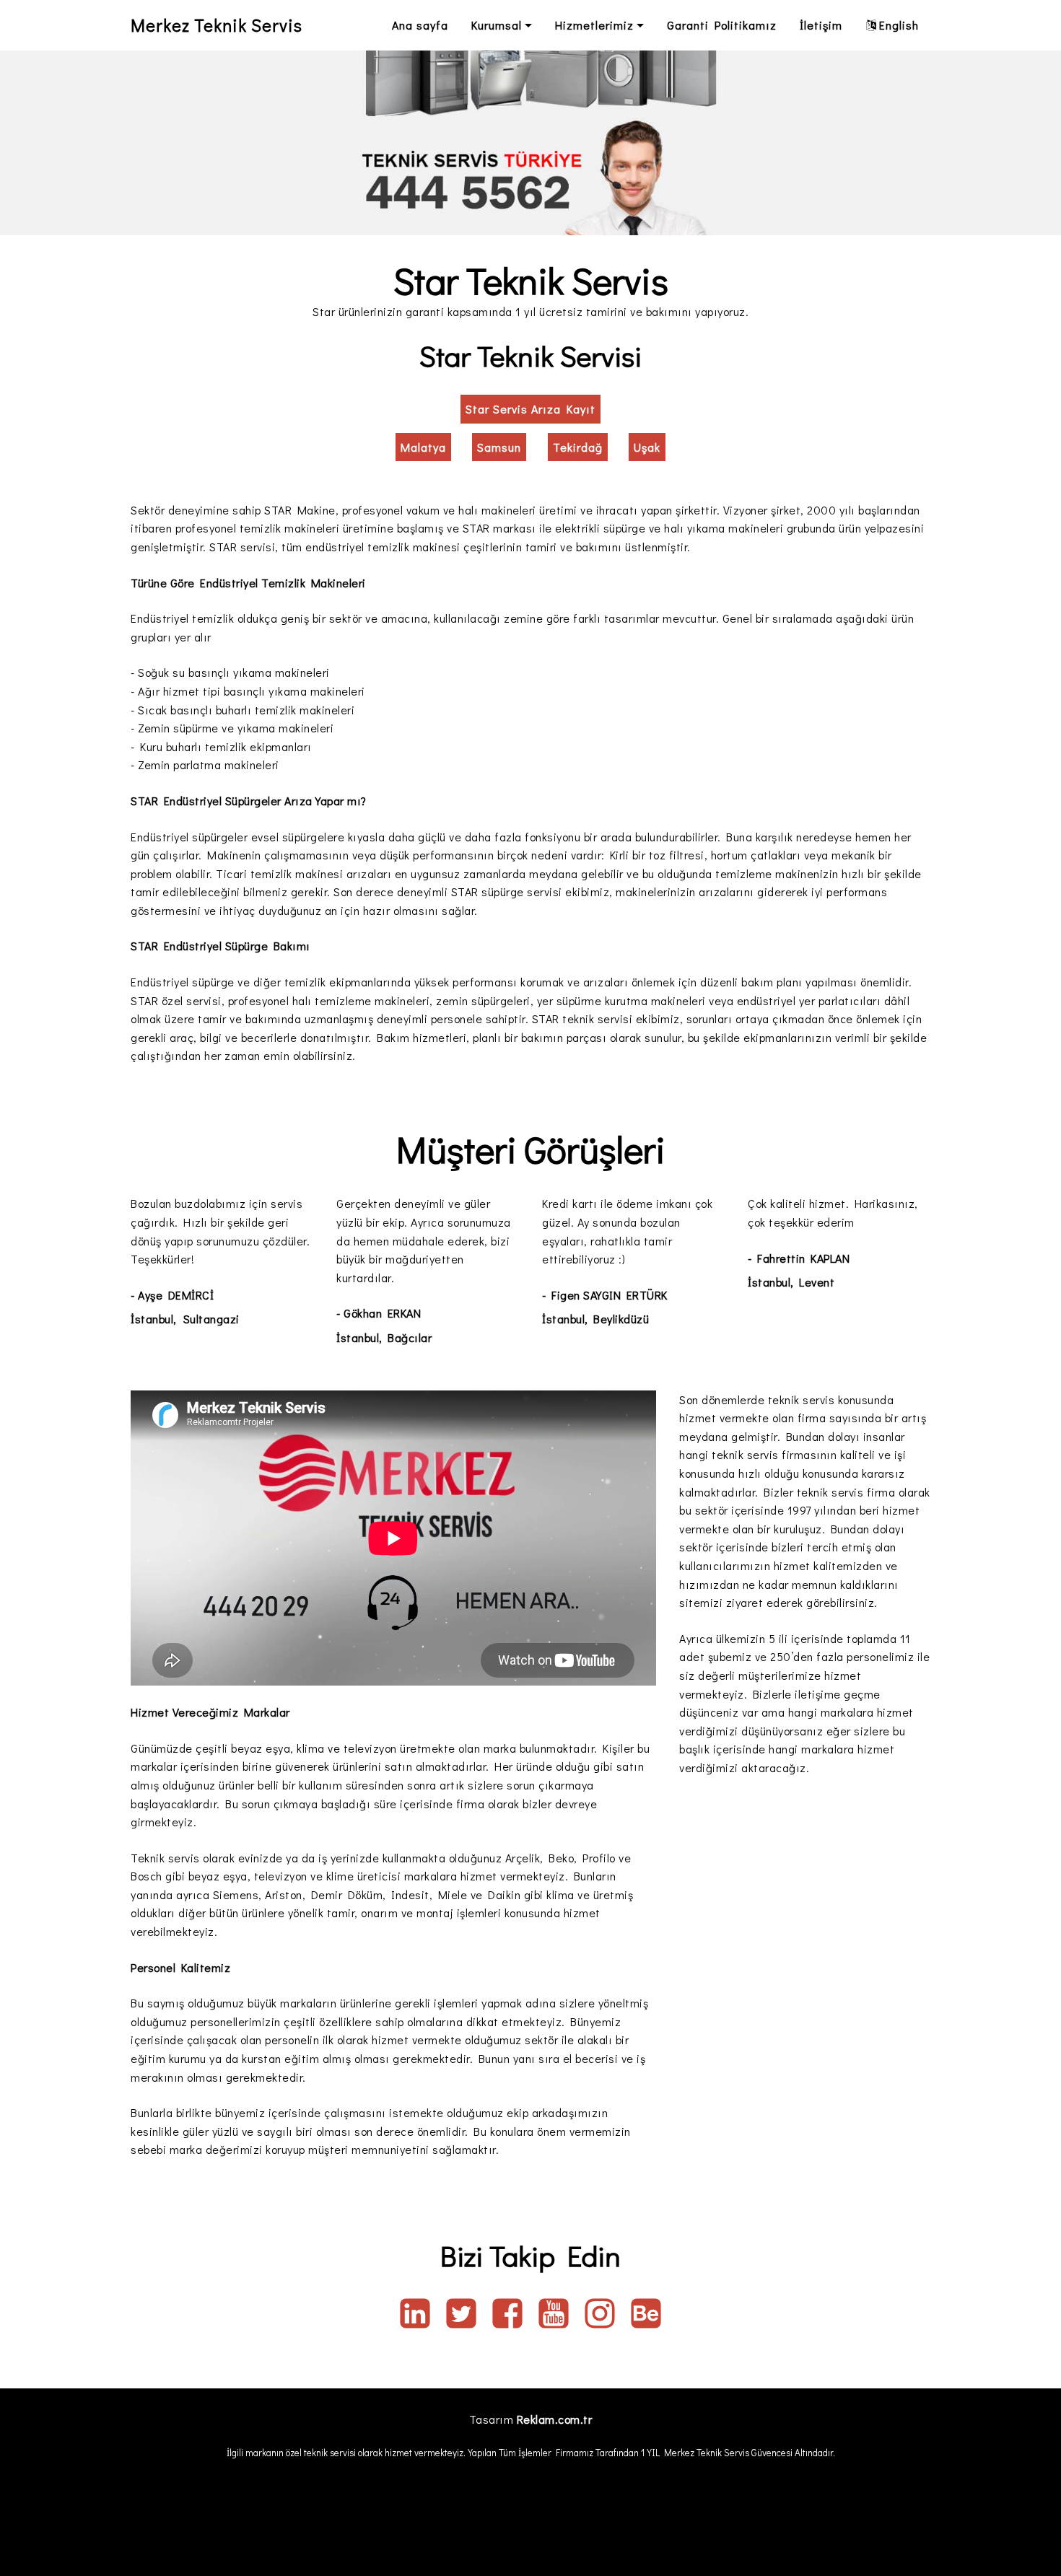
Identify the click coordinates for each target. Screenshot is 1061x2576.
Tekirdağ (578, 447)
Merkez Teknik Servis (217, 25)
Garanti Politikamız (722, 25)
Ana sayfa (420, 25)
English (899, 25)
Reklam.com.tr (555, 2419)
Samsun (499, 447)
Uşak (647, 447)
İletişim (821, 25)
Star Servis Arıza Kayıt (530, 409)
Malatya (423, 447)
